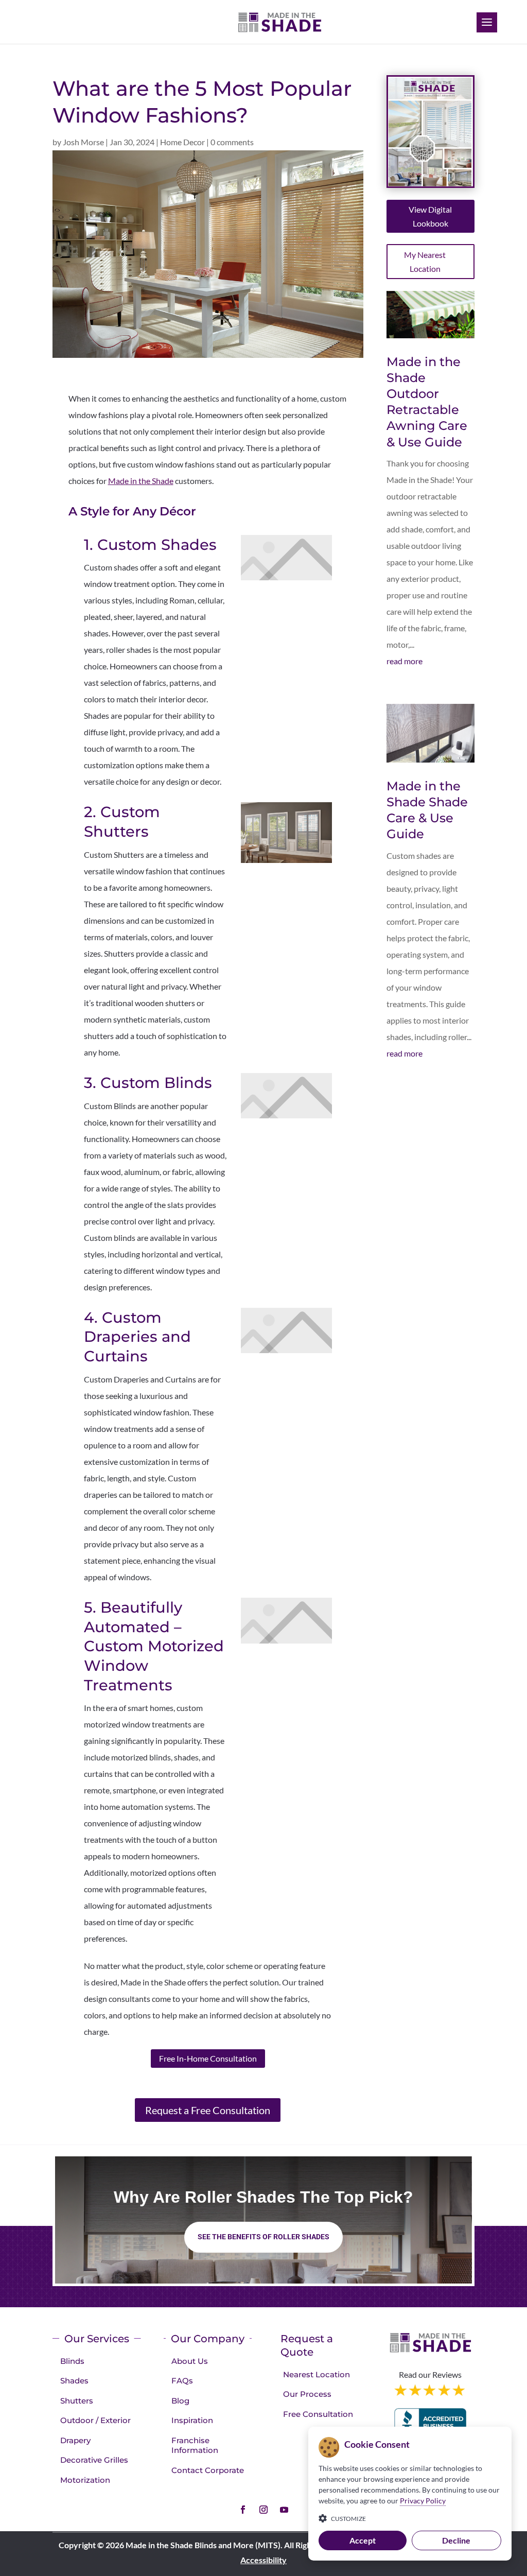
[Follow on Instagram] (263, 2510)
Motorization (85, 2480)
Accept (363, 2540)
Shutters (77, 2401)
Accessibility (263, 2560)
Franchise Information (195, 2445)
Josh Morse (83, 142)
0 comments (232, 142)
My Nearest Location (425, 262)
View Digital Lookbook (430, 216)
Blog (180, 2401)
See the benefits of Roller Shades (263, 2237)
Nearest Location (317, 2374)
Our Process (307, 2394)
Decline (456, 2540)
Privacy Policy (423, 2501)
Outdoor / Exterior (95, 2420)
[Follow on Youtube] (284, 2510)
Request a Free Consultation (208, 2110)
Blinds (72, 2361)
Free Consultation (318, 2414)
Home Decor (182, 142)
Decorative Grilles (94, 2460)
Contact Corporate (208, 2470)
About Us (190, 2361)
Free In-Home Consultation (208, 2058)
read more (405, 661)
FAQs (182, 2381)
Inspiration (192, 2420)
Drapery (75, 2440)
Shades (74, 2381)
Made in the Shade (141, 481)
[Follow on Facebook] (243, 2510)
